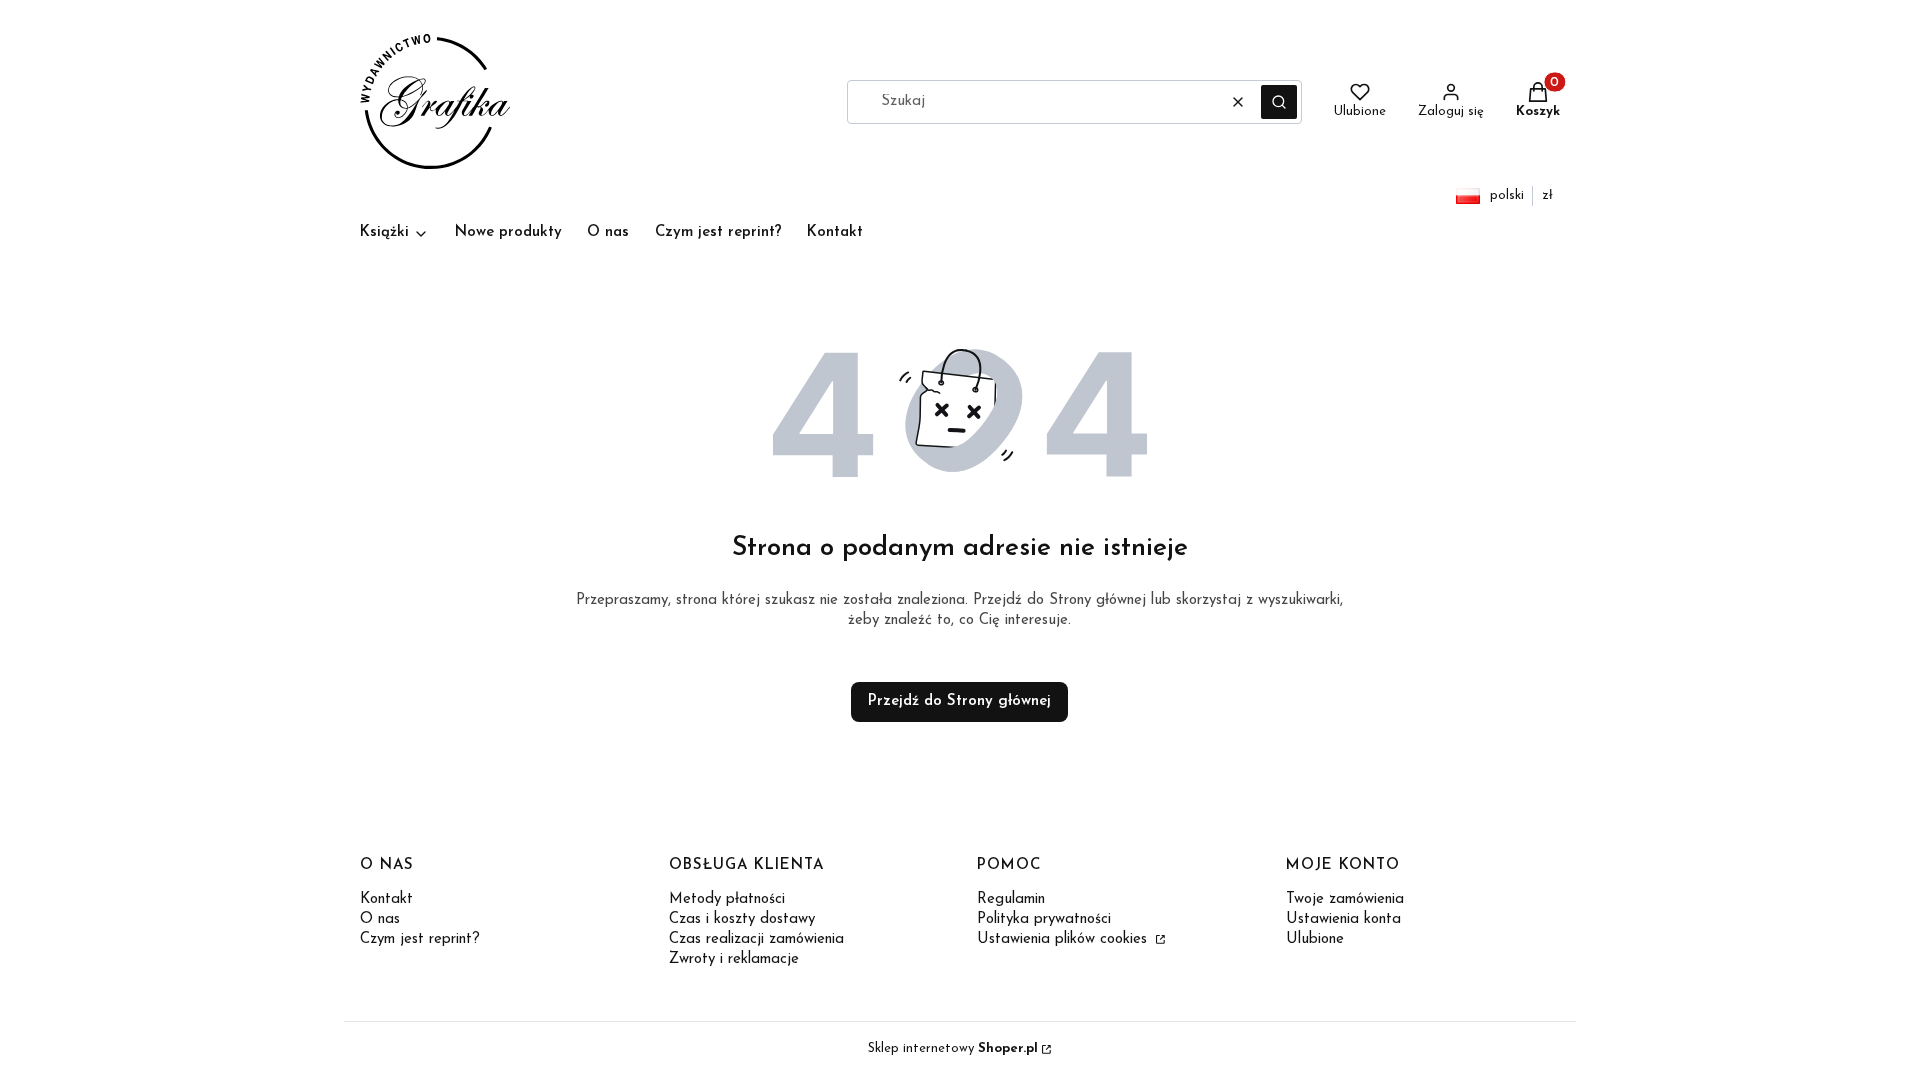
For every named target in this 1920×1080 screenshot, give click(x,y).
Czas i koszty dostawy (742, 919)
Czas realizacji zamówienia (756, 939)
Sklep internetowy (953, 1048)
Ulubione (1315, 939)
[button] (1279, 102)
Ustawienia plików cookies (1064, 939)
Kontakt (386, 899)
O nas (380, 919)
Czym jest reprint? (420, 939)
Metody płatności (727, 899)
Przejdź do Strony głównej (959, 701)
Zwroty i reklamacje (734, 959)
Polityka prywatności (1044, 919)
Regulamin (1011, 899)
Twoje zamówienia (1345, 899)
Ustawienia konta (1343, 919)
